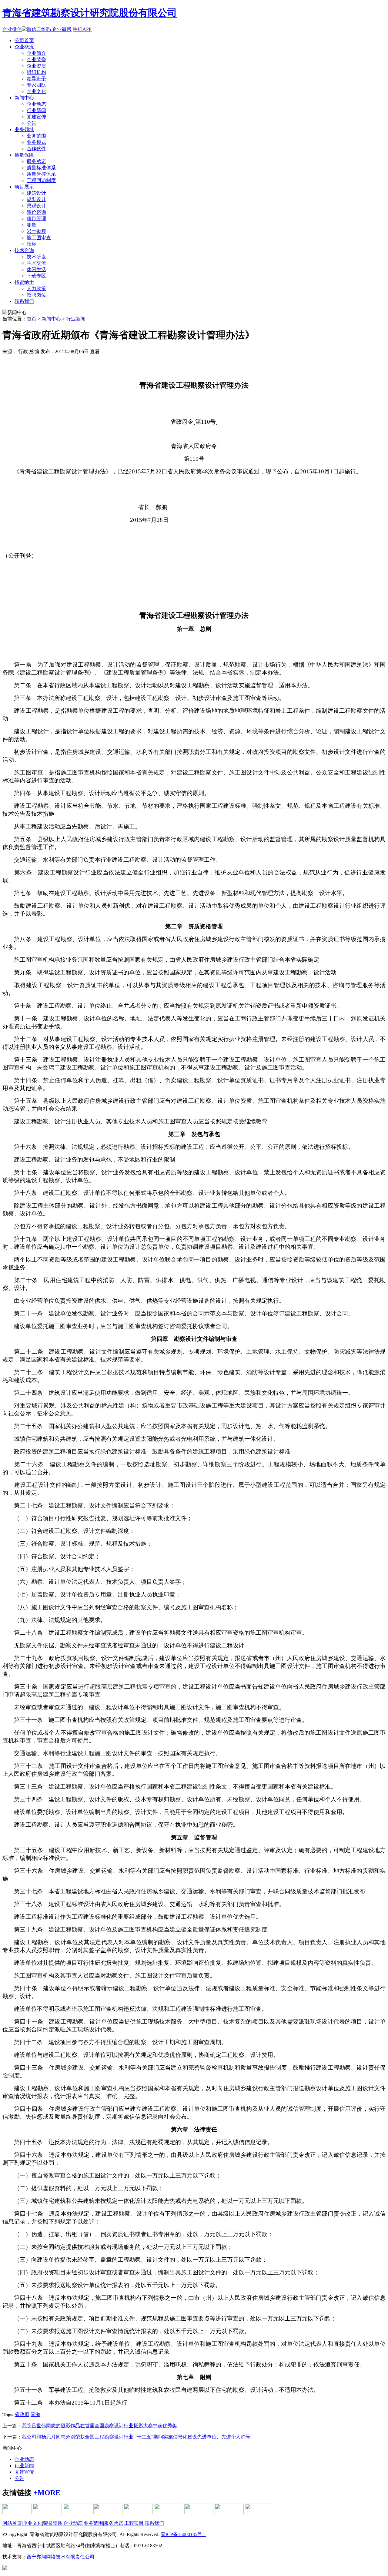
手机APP (82, 29)
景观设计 (36, 206)
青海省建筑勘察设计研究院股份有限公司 (90, 13)
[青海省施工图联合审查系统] (17, 2513)
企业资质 (36, 66)
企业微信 (12, 29)
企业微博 (62, 29)
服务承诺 (36, 161)
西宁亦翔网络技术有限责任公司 (61, 2557)
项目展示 (24, 187)
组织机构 (36, 72)
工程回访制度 (41, 180)
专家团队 (36, 85)
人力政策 (36, 288)
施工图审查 (39, 238)
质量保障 (24, 155)
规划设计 (36, 199)
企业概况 (24, 47)
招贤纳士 (24, 282)
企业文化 (36, 91)
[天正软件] (229, 2513)
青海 (35, 2414)
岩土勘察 (36, 231)
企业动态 (36, 104)
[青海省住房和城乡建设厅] (78, 2513)
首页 (32, 319)
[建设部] (47, 2513)
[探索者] (259, 2513)
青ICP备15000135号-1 (183, 2534)
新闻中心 (24, 98)
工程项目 (134, 2523)
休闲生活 (36, 269)
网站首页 (12, 2523)
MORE (47, 2493)
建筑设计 (36, 193)
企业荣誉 (36, 60)
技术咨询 (24, 250)
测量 (32, 225)
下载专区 (36, 276)
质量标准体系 (41, 168)
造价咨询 (36, 212)
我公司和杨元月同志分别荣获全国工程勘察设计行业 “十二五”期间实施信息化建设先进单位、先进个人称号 (136, 2437)
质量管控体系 (41, 174)
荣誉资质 (53, 2523)
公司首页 (24, 40)
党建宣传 (36, 117)
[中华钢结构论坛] (169, 2513)
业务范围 (36, 136)
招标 (32, 244)
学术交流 (36, 263)
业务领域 (24, 129)
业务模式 (36, 142)
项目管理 (36, 219)
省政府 (22, 2414)
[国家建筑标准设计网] (199, 2513)
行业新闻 (36, 110)
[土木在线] (138, 2513)
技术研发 (36, 257)
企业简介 (36, 53)
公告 (32, 123)
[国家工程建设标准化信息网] (108, 2513)
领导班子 (36, 79)
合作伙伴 (36, 149)
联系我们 (24, 301)
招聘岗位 (36, 295)
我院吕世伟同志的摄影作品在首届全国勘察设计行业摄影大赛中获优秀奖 (99, 2426)
